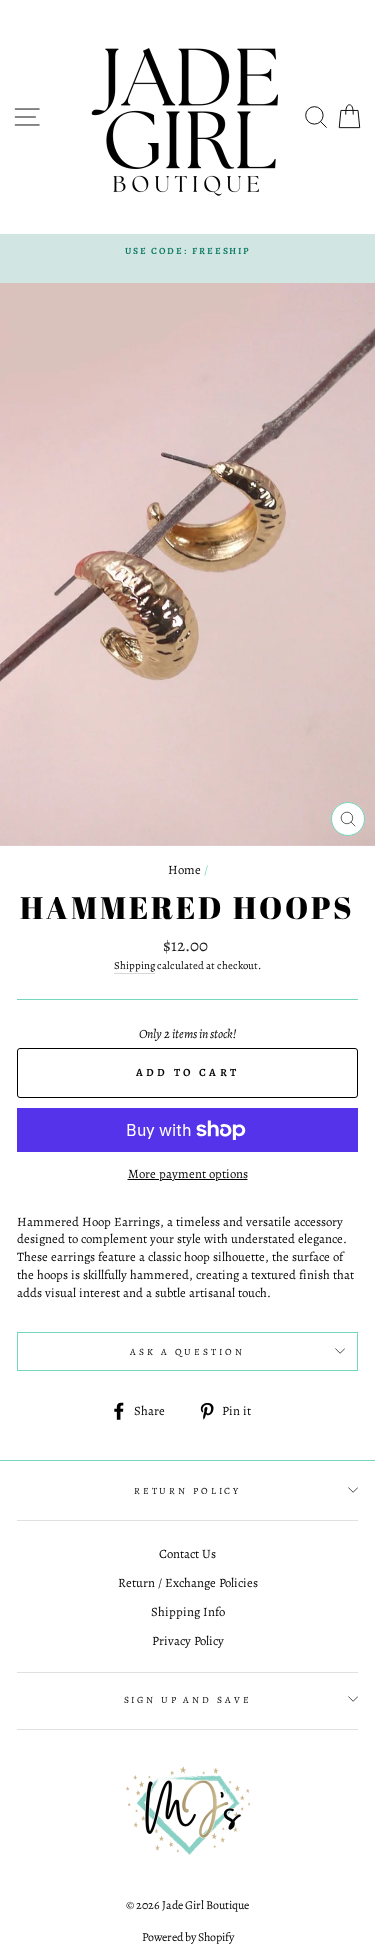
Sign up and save (188, 1699)
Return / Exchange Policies (188, 1582)
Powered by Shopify (188, 1937)
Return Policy (187, 1490)
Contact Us (187, 1553)
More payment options (188, 1173)
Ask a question (187, 1351)
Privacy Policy (188, 1640)
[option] (187, 250)
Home (184, 869)
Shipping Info (188, 1611)
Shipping (134, 965)
